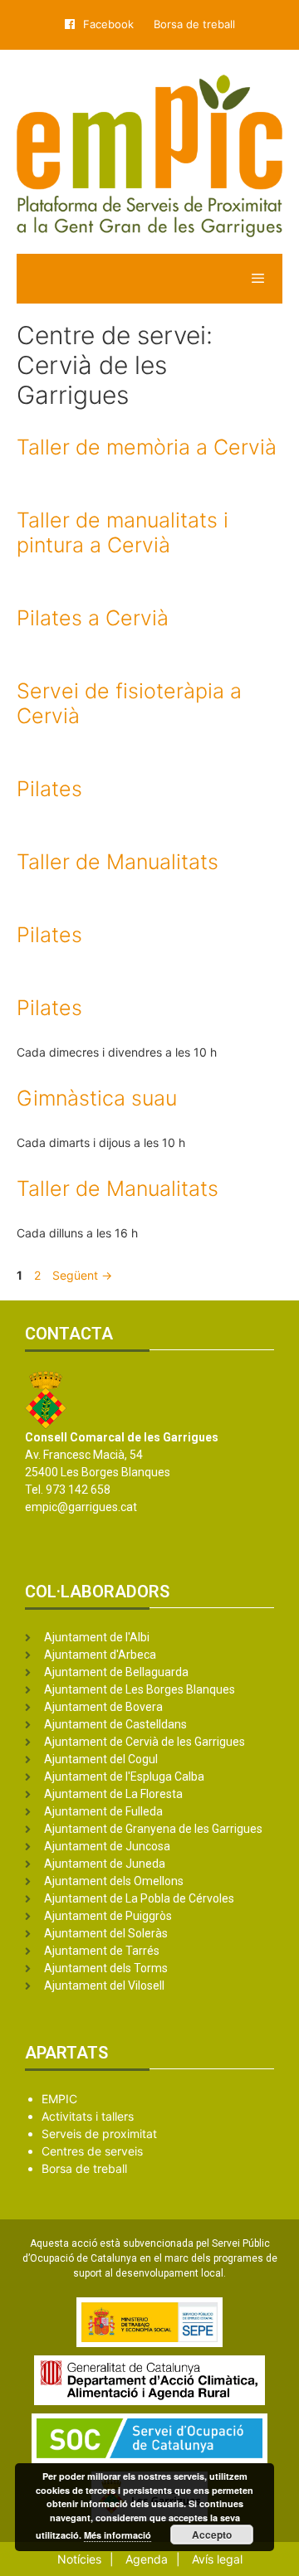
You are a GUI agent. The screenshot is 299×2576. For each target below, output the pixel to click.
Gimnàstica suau (97, 1098)
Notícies (79, 2559)
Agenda (147, 2559)
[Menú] (149, 279)
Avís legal (217, 2559)
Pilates (49, 789)
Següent (82, 1275)
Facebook (108, 24)
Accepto (212, 2535)
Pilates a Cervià (93, 618)
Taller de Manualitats (118, 862)
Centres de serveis (92, 2151)
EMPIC (59, 2099)
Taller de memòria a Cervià (147, 447)
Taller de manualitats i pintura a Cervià (123, 532)
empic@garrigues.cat (81, 1507)
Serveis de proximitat (99, 2134)
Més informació (118, 2535)
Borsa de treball (194, 24)
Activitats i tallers (88, 2116)
